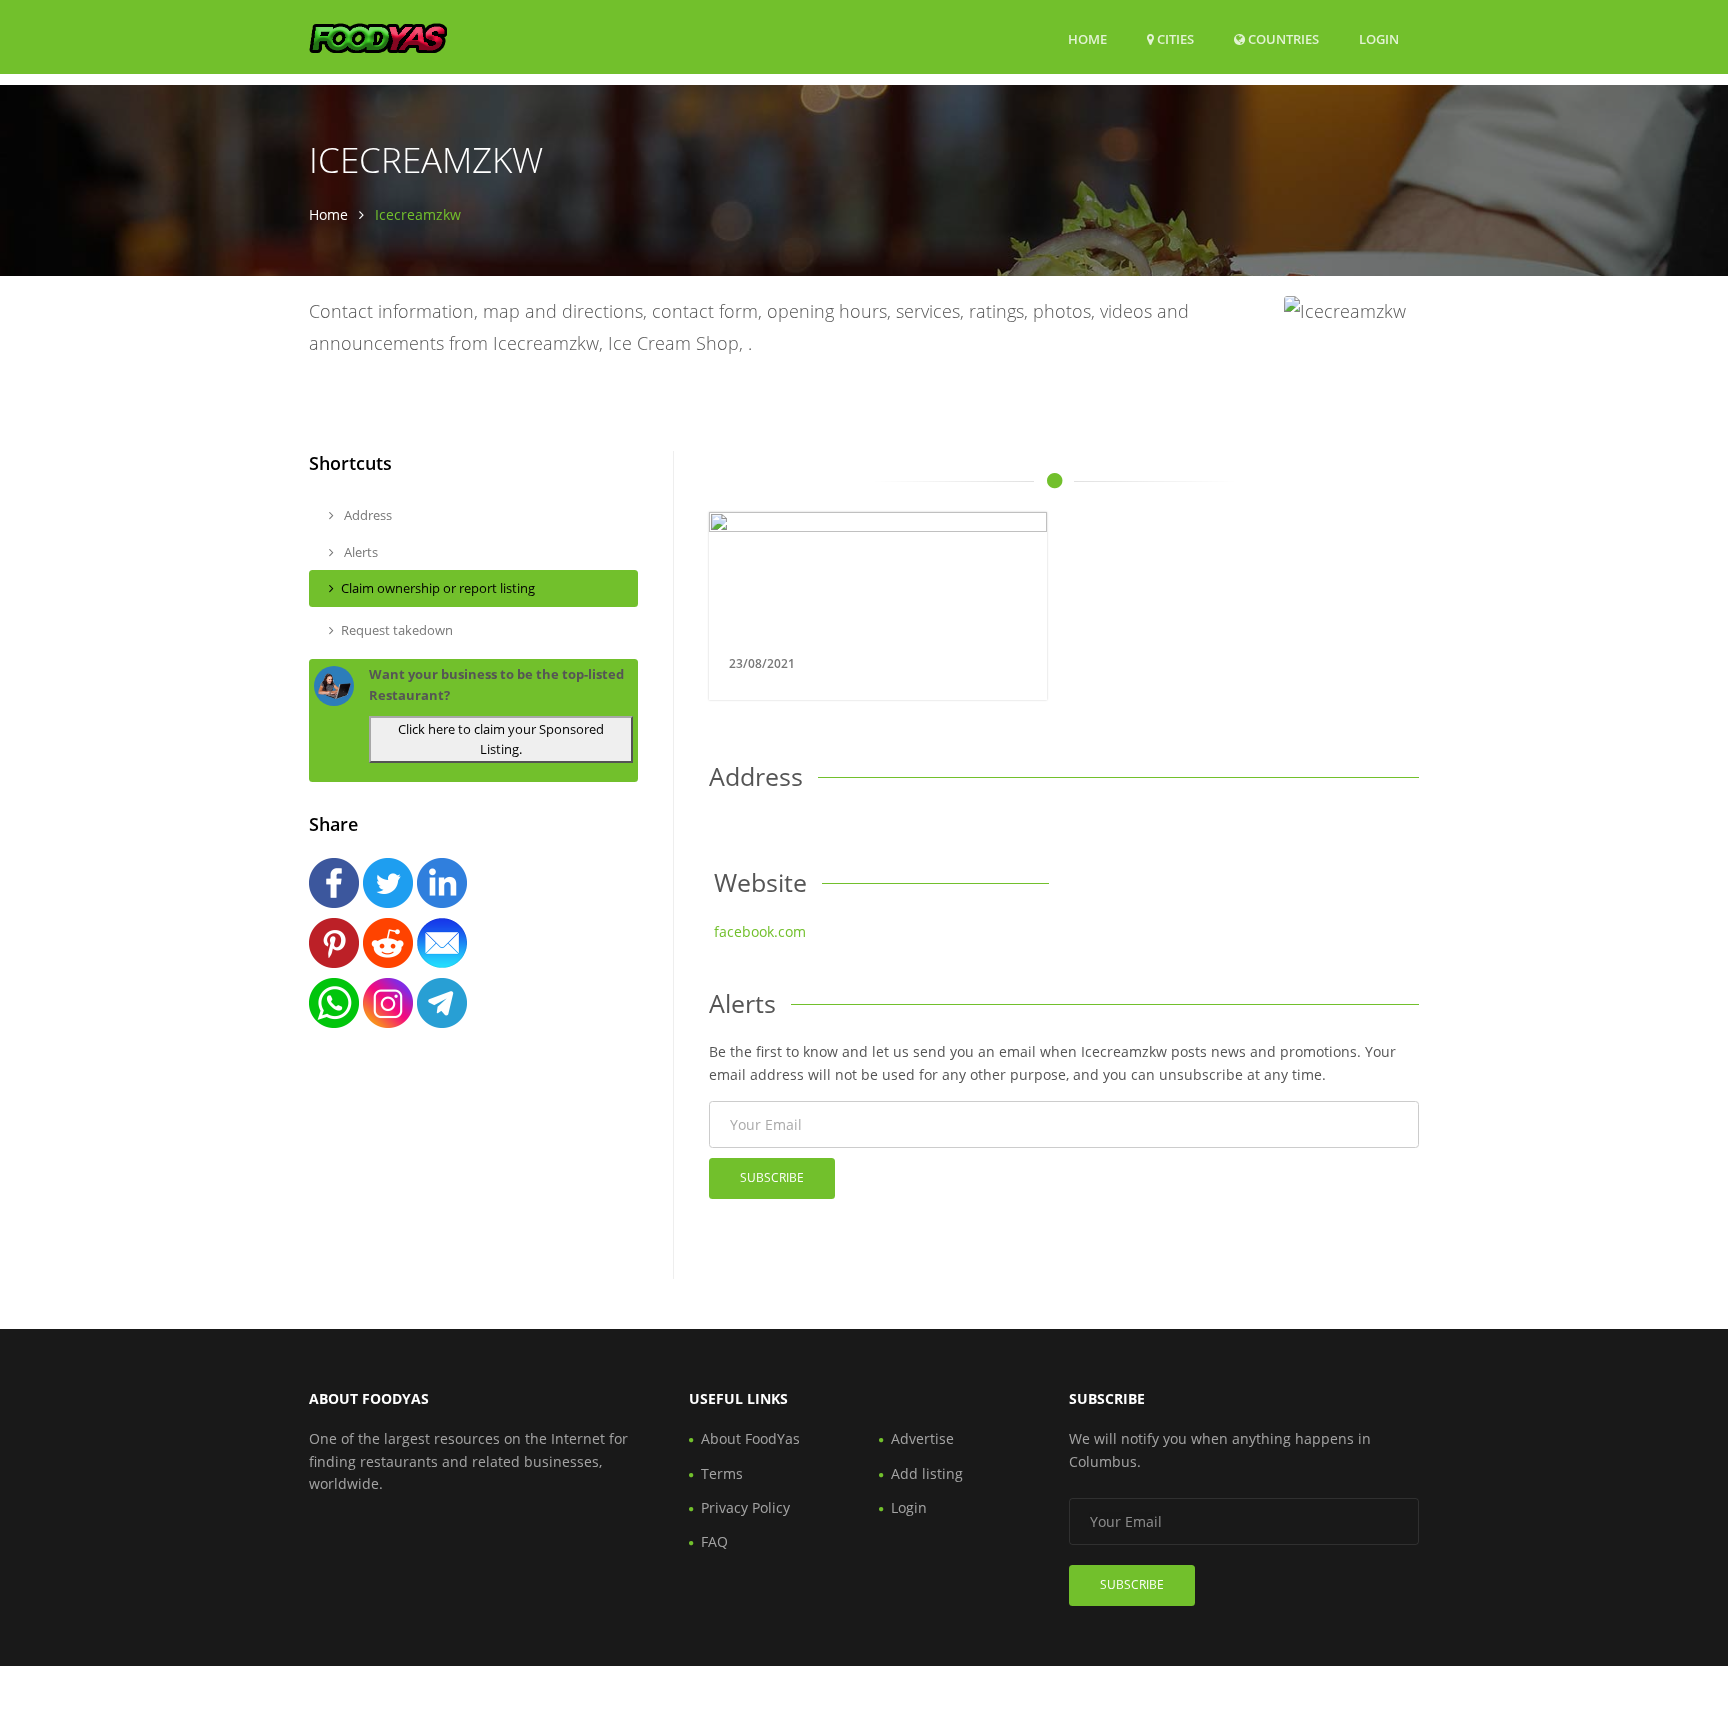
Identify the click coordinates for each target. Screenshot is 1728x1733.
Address (366, 515)
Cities (1174, 39)
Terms (722, 1473)
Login (1379, 38)
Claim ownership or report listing (438, 588)
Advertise (922, 1438)
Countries (1282, 38)
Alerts (359, 552)
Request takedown (397, 630)
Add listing (927, 1473)
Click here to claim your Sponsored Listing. (501, 739)
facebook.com (760, 931)
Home (1087, 39)
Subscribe (772, 1177)
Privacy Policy (745, 1507)
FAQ (714, 1541)
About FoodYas (750, 1438)
